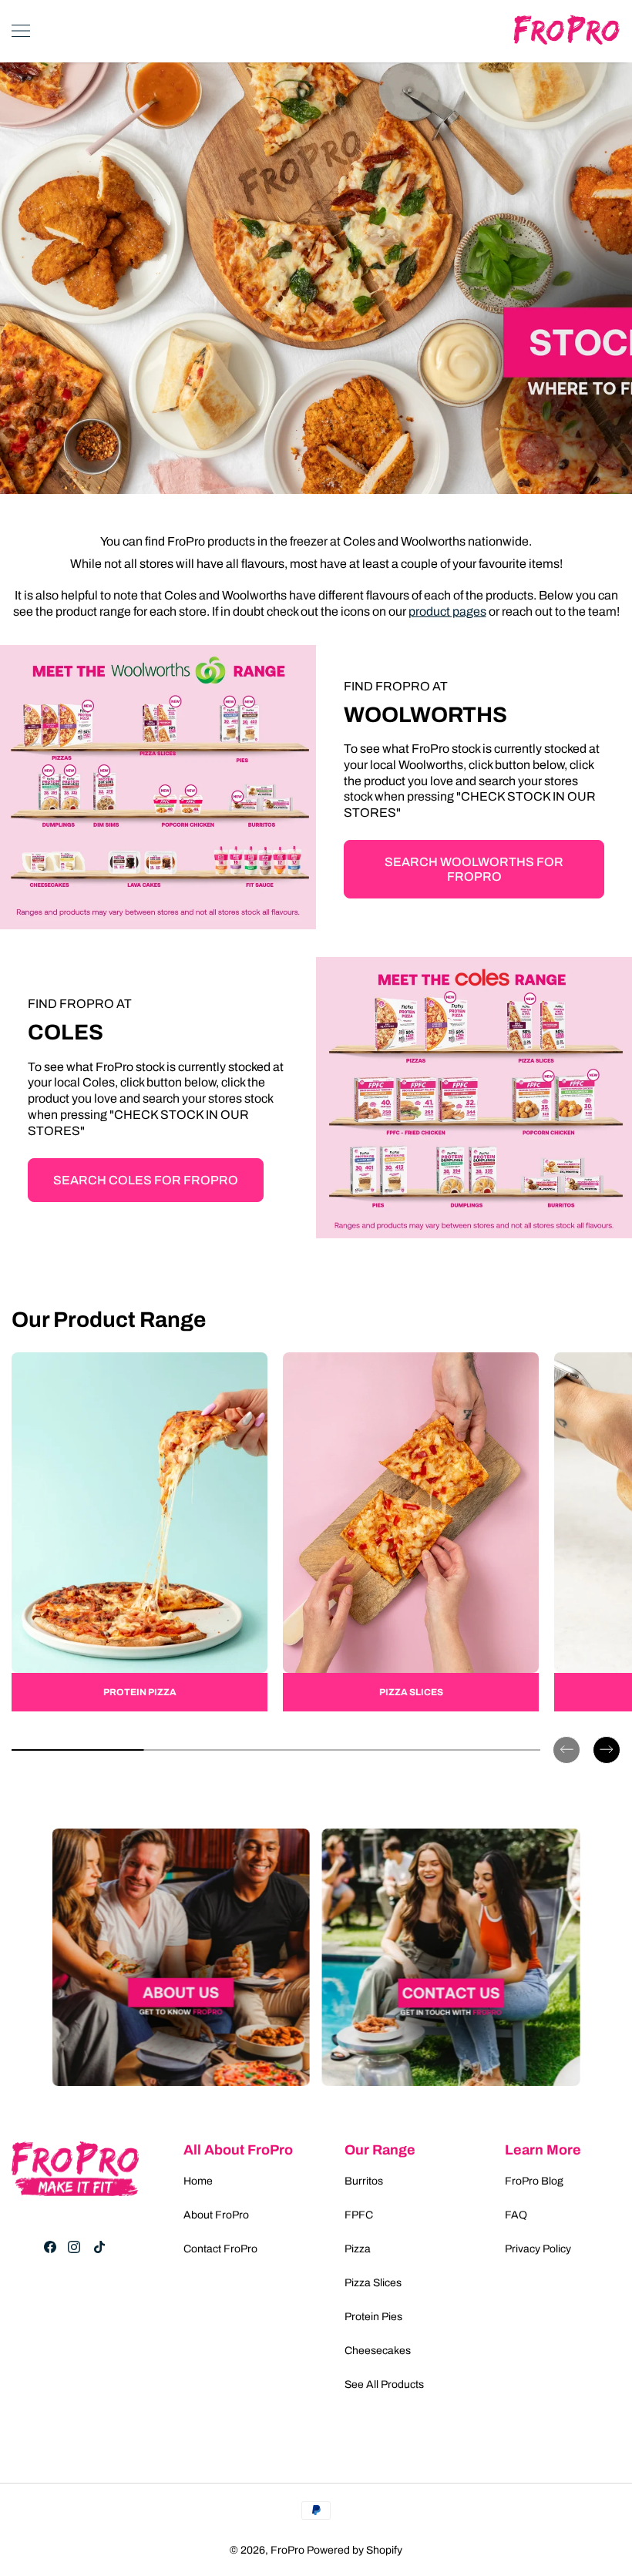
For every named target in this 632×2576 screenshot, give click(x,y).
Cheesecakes (378, 2351)
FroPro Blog (534, 2181)
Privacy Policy (538, 2249)
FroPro (287, 2550)
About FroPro (216, 2215)
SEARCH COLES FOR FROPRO (146, 1180)
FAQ (516, 2215)
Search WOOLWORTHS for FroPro (474, 869)
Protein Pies (373, 2317)
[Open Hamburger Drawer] (21, 31)
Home (198, 2181)
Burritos (364, 2181)
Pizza (358, 2249)
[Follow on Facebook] (50, 2247)
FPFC (359, 2215)
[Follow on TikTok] (99, 2247)
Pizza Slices (373, 2283)
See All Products (384, 2385)
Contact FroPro (220, 2249)
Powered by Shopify (355, 2550)
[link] (140, 1531)
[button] (566, 1738)
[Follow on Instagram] (74, 2247)
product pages (447, 611)
